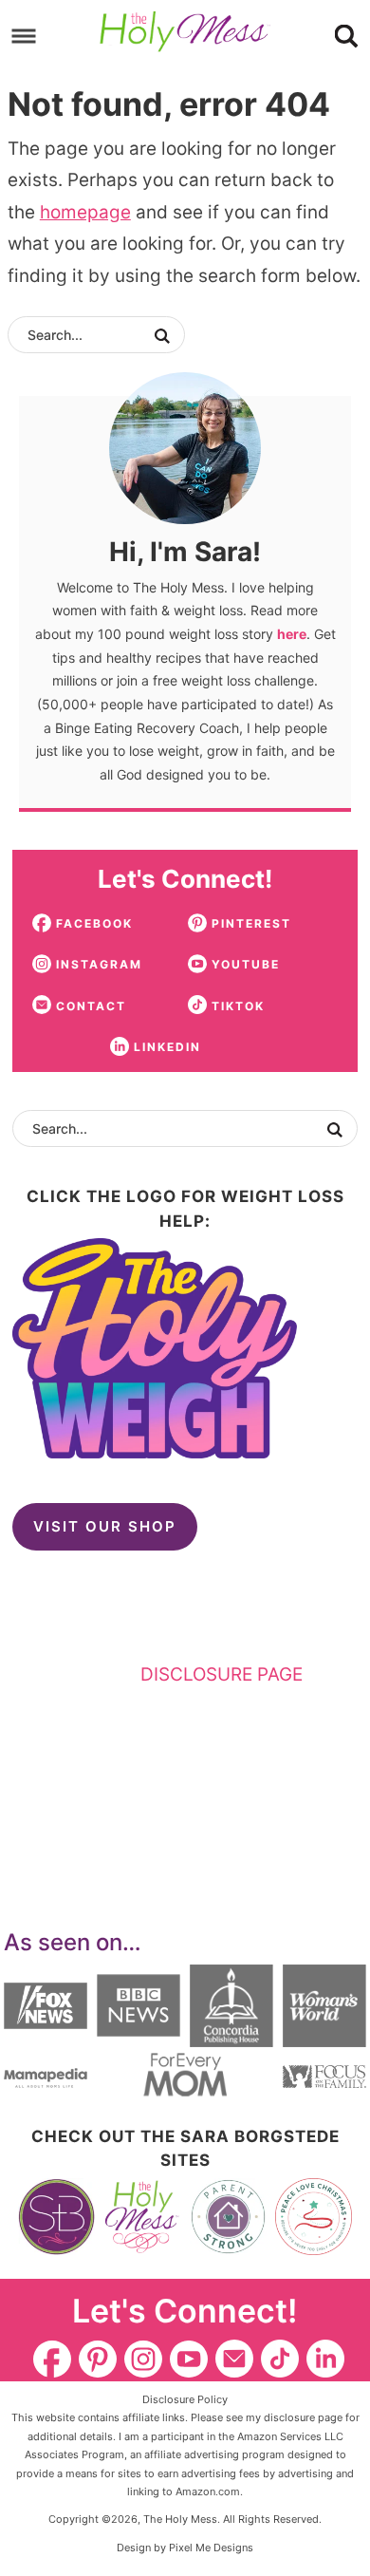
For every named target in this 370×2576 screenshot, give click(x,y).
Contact (234, 2359)
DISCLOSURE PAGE (222, 1674)
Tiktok (280, 2359)
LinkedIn (325, 2359)
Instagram (143, 2359)
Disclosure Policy (185, 2399)
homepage (85, 212)
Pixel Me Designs (211, 2548)
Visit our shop (105, 1526)
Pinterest (98, 2359)
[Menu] (24, 36)
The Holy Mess (185, 32)
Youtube (189, 2359)
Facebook (52, 2359)
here (292, 634)
